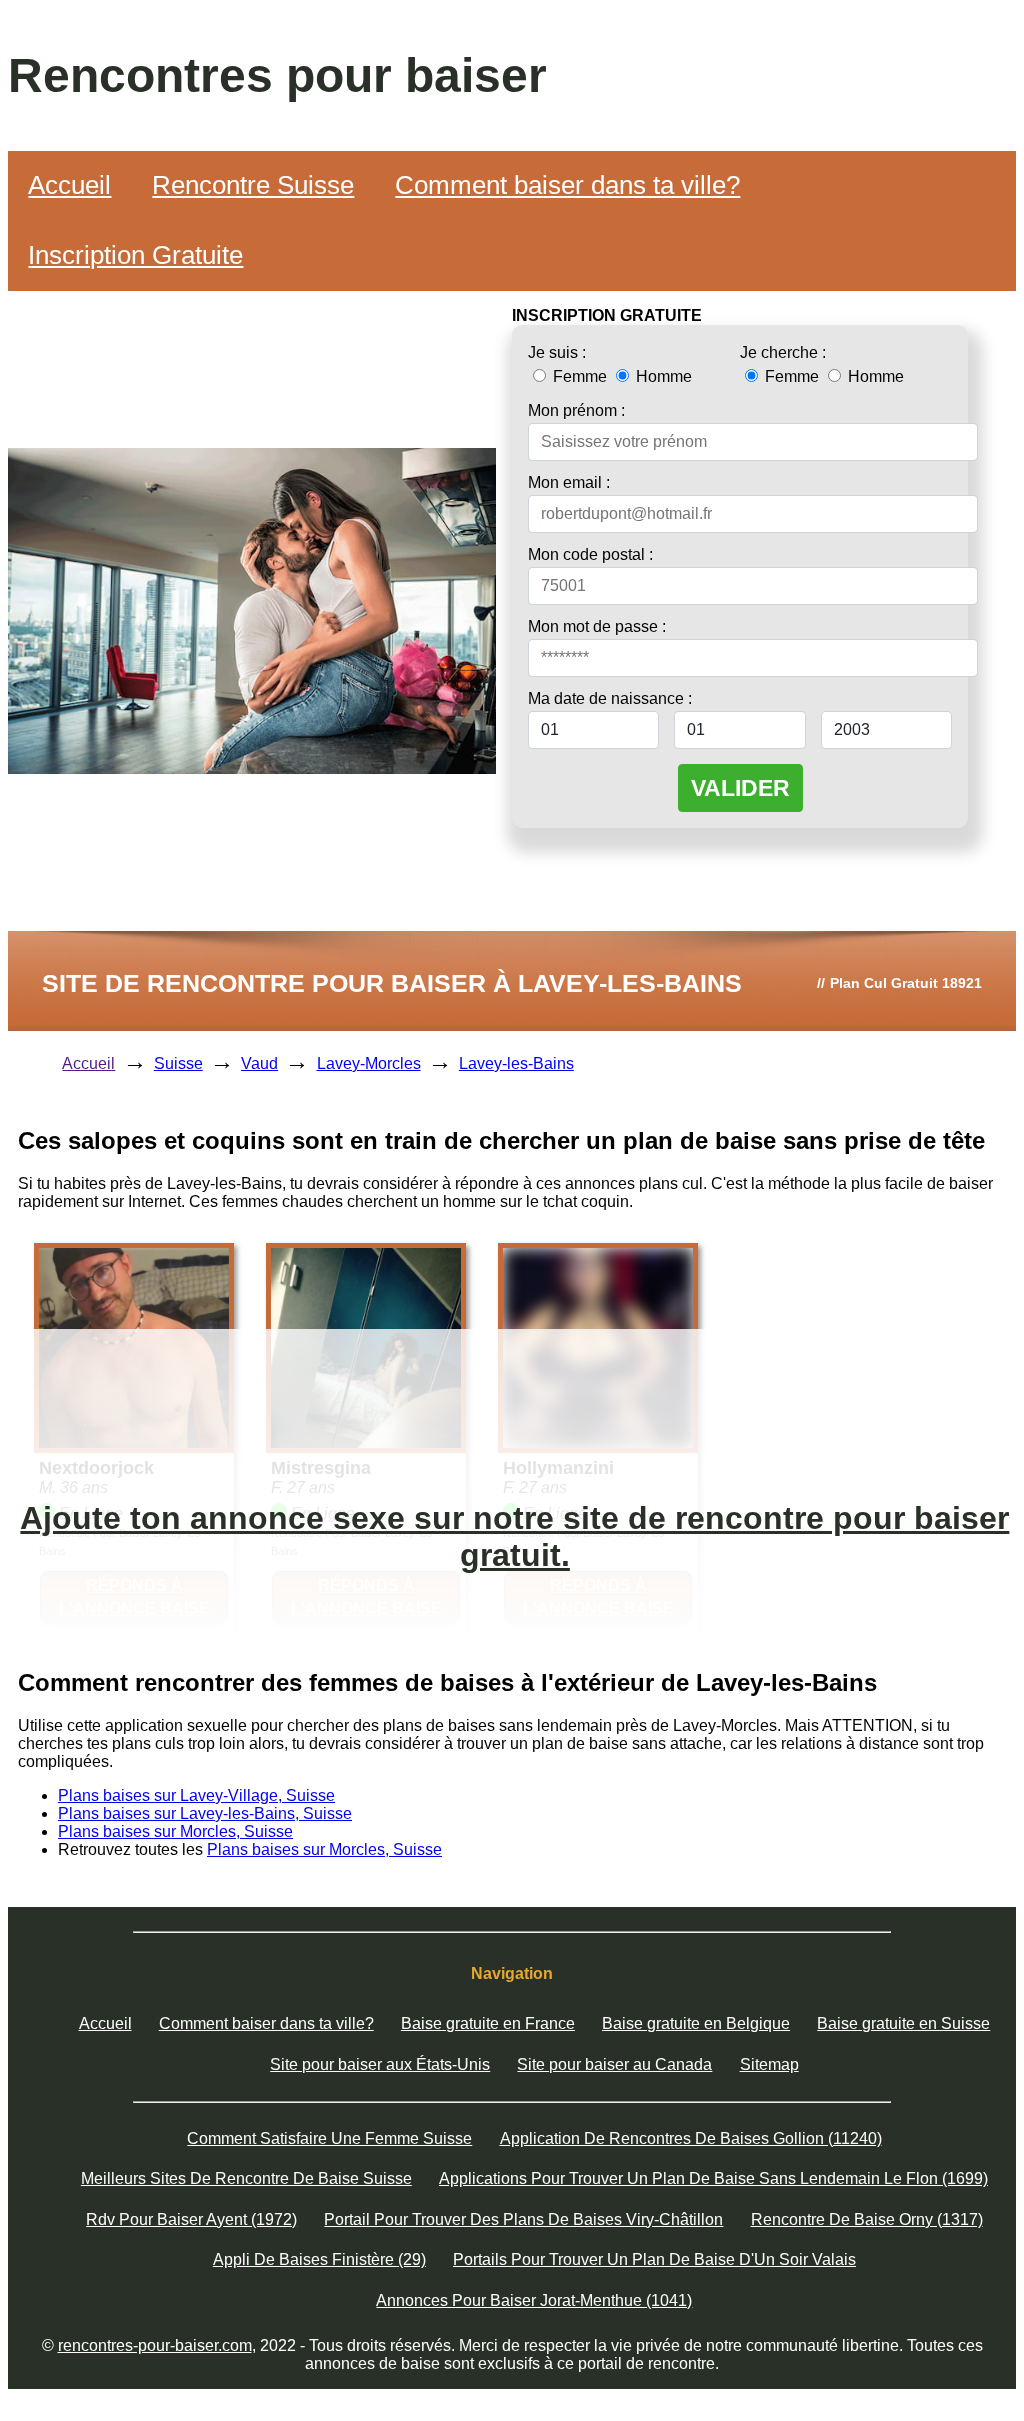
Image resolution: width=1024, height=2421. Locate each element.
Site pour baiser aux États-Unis (380, 2064)
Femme (580, 376)
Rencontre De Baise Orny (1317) (867, 2219)
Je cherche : (783, 352)
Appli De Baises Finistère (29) (319, 2259)
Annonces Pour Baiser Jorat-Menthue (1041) (534, 2300)
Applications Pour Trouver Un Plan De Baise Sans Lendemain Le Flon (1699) (713, 2178)
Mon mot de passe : (597, 626)
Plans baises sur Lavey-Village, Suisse (196, 1795)
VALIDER (740, 788)
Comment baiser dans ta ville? (567, 185)
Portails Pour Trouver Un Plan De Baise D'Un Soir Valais (654, 2259)
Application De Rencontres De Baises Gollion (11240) (691, 2138)
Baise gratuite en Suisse (903, 2023)
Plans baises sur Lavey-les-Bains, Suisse (205, 1813)
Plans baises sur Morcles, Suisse (175, 1831)
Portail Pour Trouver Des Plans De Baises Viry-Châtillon (523, 2219)
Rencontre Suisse (253, 185)
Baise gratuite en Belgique (696, 2023)
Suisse (178, 1063)
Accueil (69, 185)
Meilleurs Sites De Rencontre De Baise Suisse (246, 2178)
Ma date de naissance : (610, 698)
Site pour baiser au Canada (614, 2064)
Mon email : (569, 482)
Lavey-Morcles (369, 1063)
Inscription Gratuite (135, 255)
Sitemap (769, 2064)
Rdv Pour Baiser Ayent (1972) (191, 2219)
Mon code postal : (590, 554)
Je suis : (557, 352)
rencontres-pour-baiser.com (155, 2345)
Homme (662, 376)
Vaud (259, 1063)
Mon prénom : (576, 410)
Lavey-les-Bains (516, 1063)
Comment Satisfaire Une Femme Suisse (329, 2138)
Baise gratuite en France (488, 2023)
